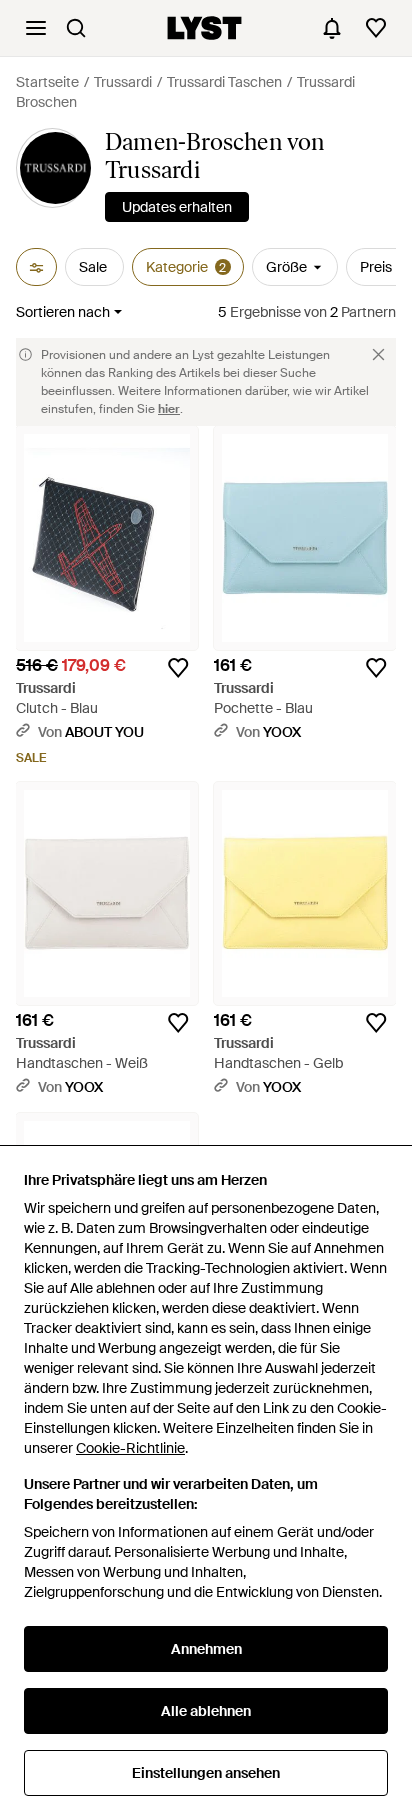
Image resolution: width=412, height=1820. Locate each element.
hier (169, 409)
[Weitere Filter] (36, 267)
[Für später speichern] (178, 668)
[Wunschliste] (376, 28)
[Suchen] (76, 28)
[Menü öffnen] (36, 28)
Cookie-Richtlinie (130, 1448)
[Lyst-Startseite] (204, 28)
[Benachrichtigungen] (332, 28)
